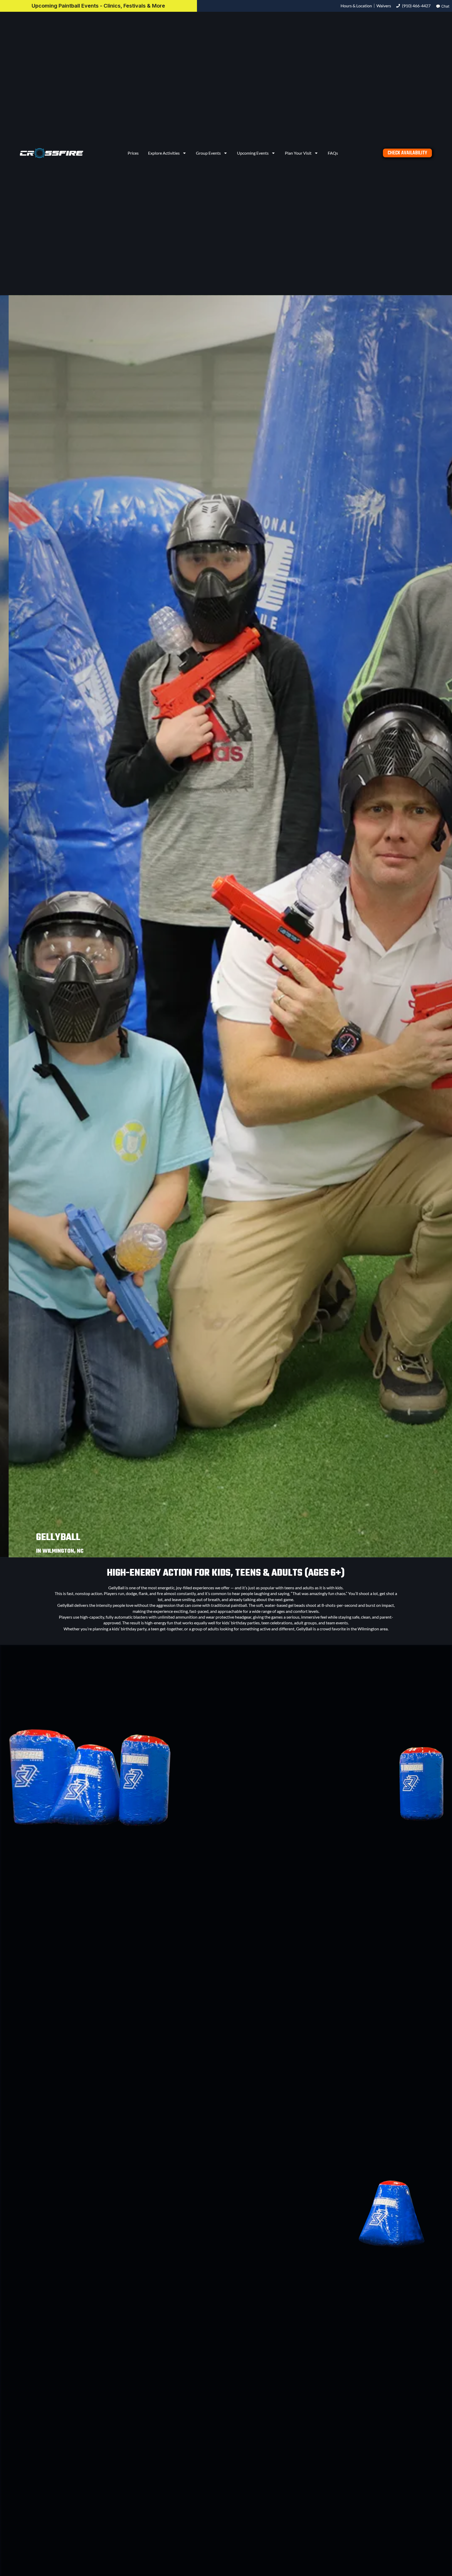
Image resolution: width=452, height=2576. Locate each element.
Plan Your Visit (298, 153)
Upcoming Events (253, 153)
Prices (133, 153)
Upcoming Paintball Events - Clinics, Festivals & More (98, 6)
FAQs (333, 153)
